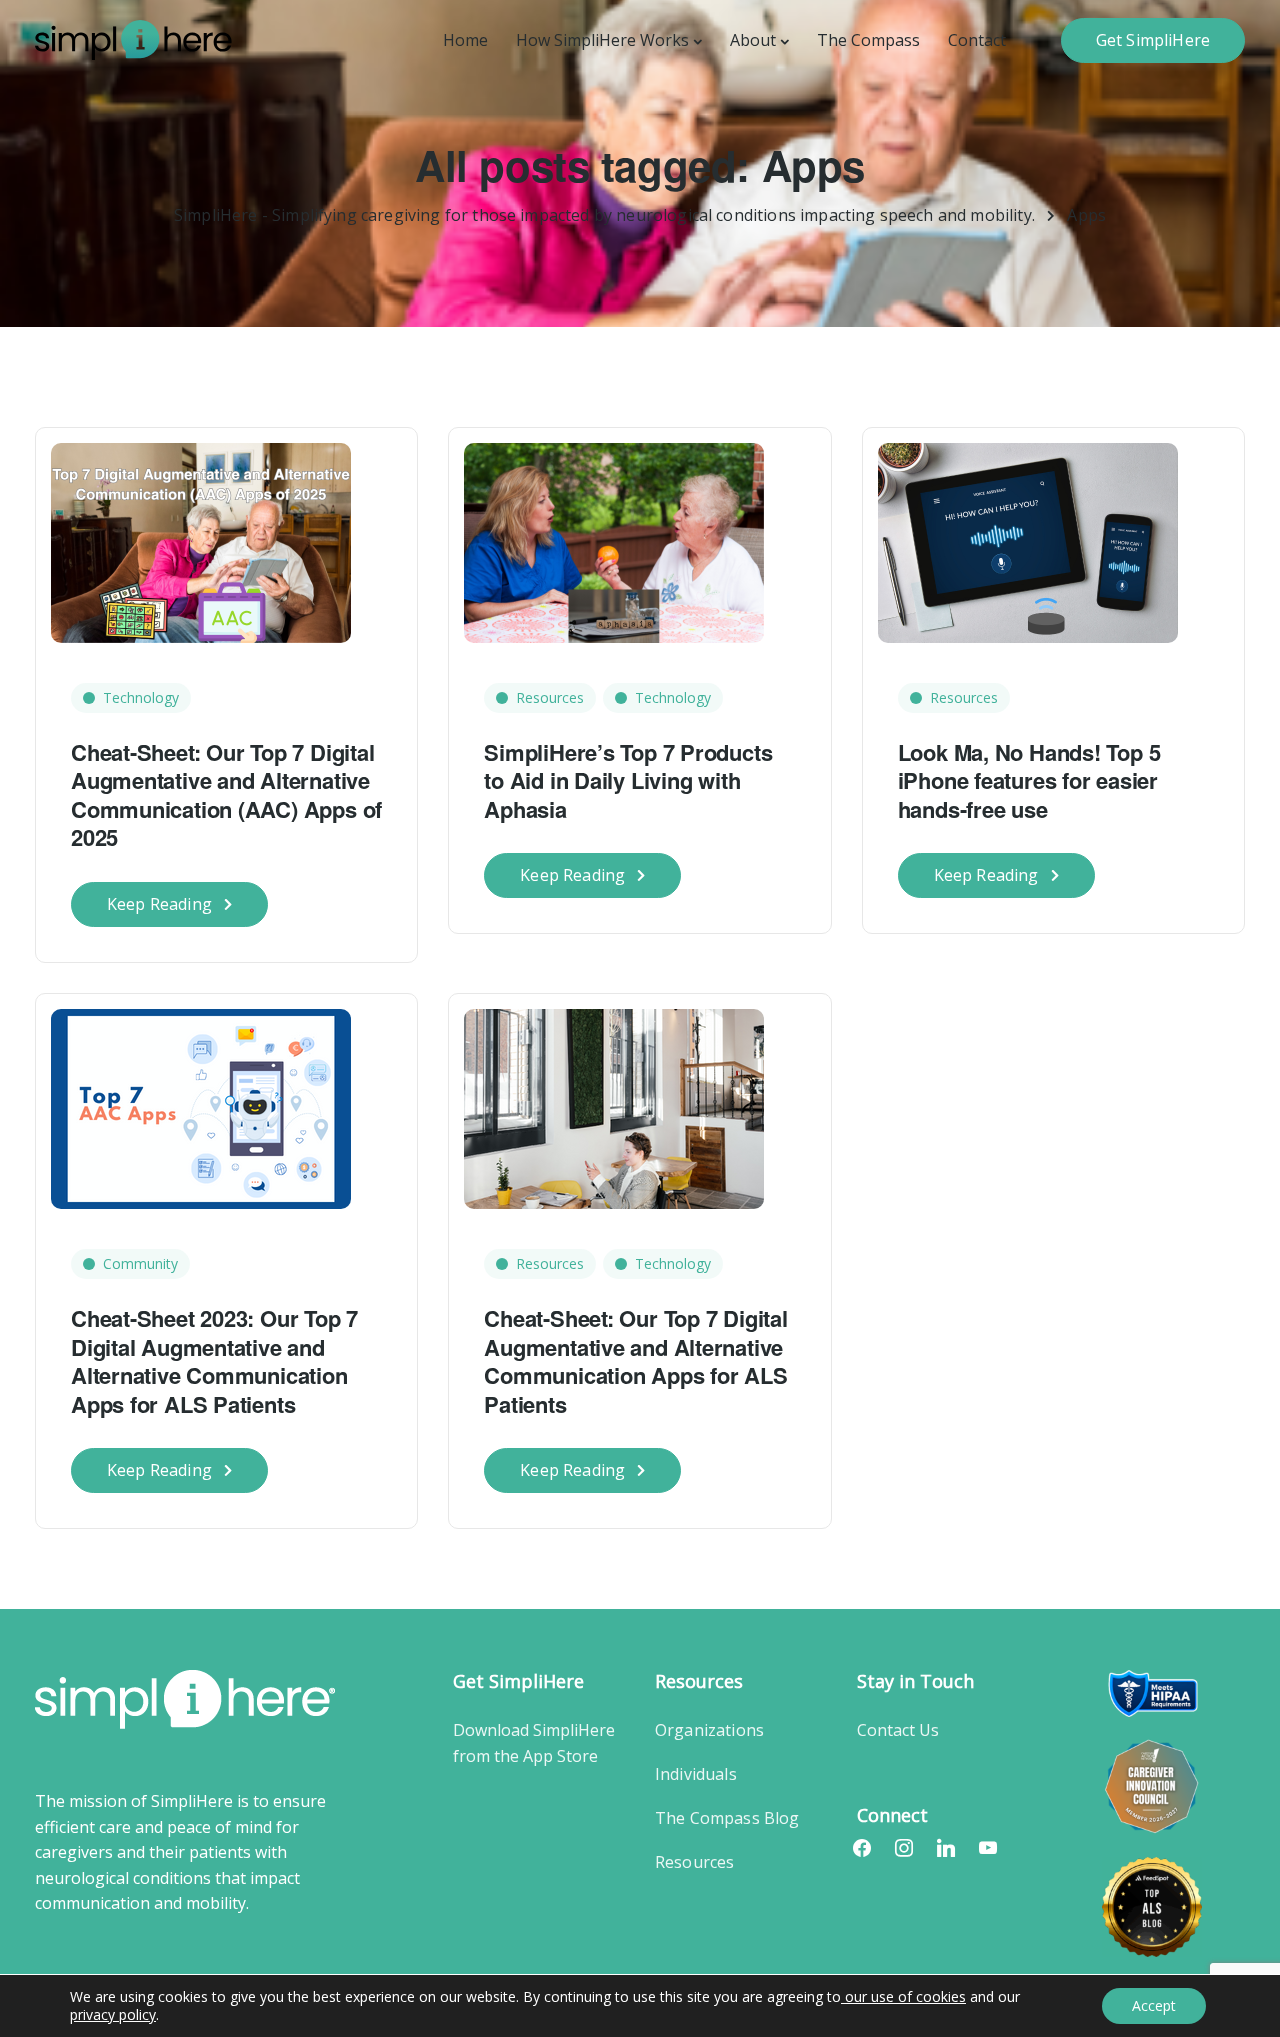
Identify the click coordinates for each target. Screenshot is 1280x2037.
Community (140, 1263)
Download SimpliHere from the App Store (534, 1743)
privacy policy (113, 2014)
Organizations (709, 1730)
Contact (977, 40)
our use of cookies (903, 1996)
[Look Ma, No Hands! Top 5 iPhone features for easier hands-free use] (1028, 533)
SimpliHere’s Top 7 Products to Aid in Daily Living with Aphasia (628, 780)
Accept (1154, 2005)
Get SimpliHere (1153, 40)
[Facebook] (862, 1847)
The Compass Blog (727, 1818)
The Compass (868, 40)
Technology (141, 697)
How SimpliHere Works (602, 40)
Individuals (696, 1774)
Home (465, 40)
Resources (550, 697)
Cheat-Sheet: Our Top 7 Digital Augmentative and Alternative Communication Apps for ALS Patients (635, 1361)
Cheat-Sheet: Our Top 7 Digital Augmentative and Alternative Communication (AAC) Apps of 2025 (226, 795)
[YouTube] (988, 1847)
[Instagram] (904, 1847)
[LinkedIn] (946, 1847)
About (753, 40)
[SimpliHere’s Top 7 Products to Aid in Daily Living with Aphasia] (614, 533)
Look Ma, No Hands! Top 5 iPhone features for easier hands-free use (1029, 780)
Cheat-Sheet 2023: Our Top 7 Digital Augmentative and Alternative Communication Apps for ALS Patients (214, 1361)
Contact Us (898, 1730)
